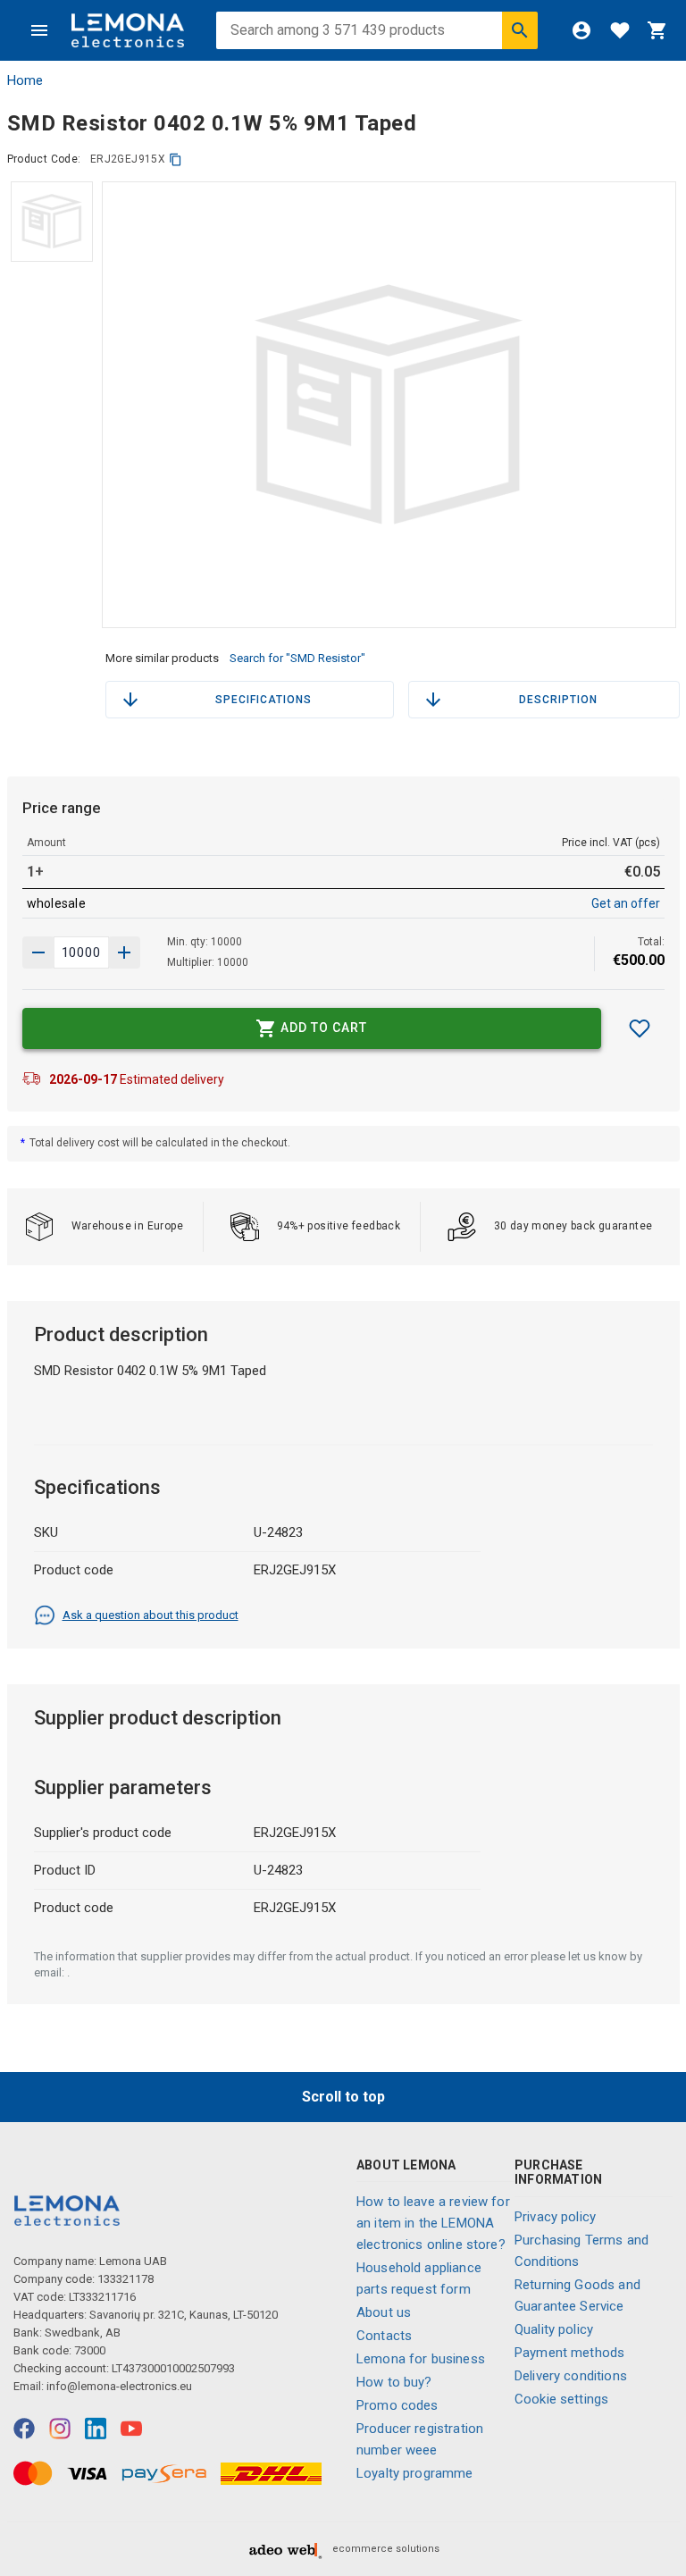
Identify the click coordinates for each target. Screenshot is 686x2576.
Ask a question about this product (151, 1615)
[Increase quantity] (38, 952)
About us (384, 2312)
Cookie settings (561, 2399)
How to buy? (394, 2382)
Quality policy (554, 2329)
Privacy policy (555, 2217)
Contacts (384, 2336)
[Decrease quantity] (124, 952)
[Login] (581, 30)
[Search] (520, 30)
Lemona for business (421, 2359)
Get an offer (626, 903)
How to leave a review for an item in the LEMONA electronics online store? (433, 2223)
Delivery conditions (571, 2376)
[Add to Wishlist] (640, 1028)
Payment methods (569, 2353)
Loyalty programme (415, 2473)
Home (25, 80)
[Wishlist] (620, 30)
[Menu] (39, 30)
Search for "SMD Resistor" (297, 658)
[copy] (176, 159)
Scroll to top (343, 2097)
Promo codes (397, 2405)
